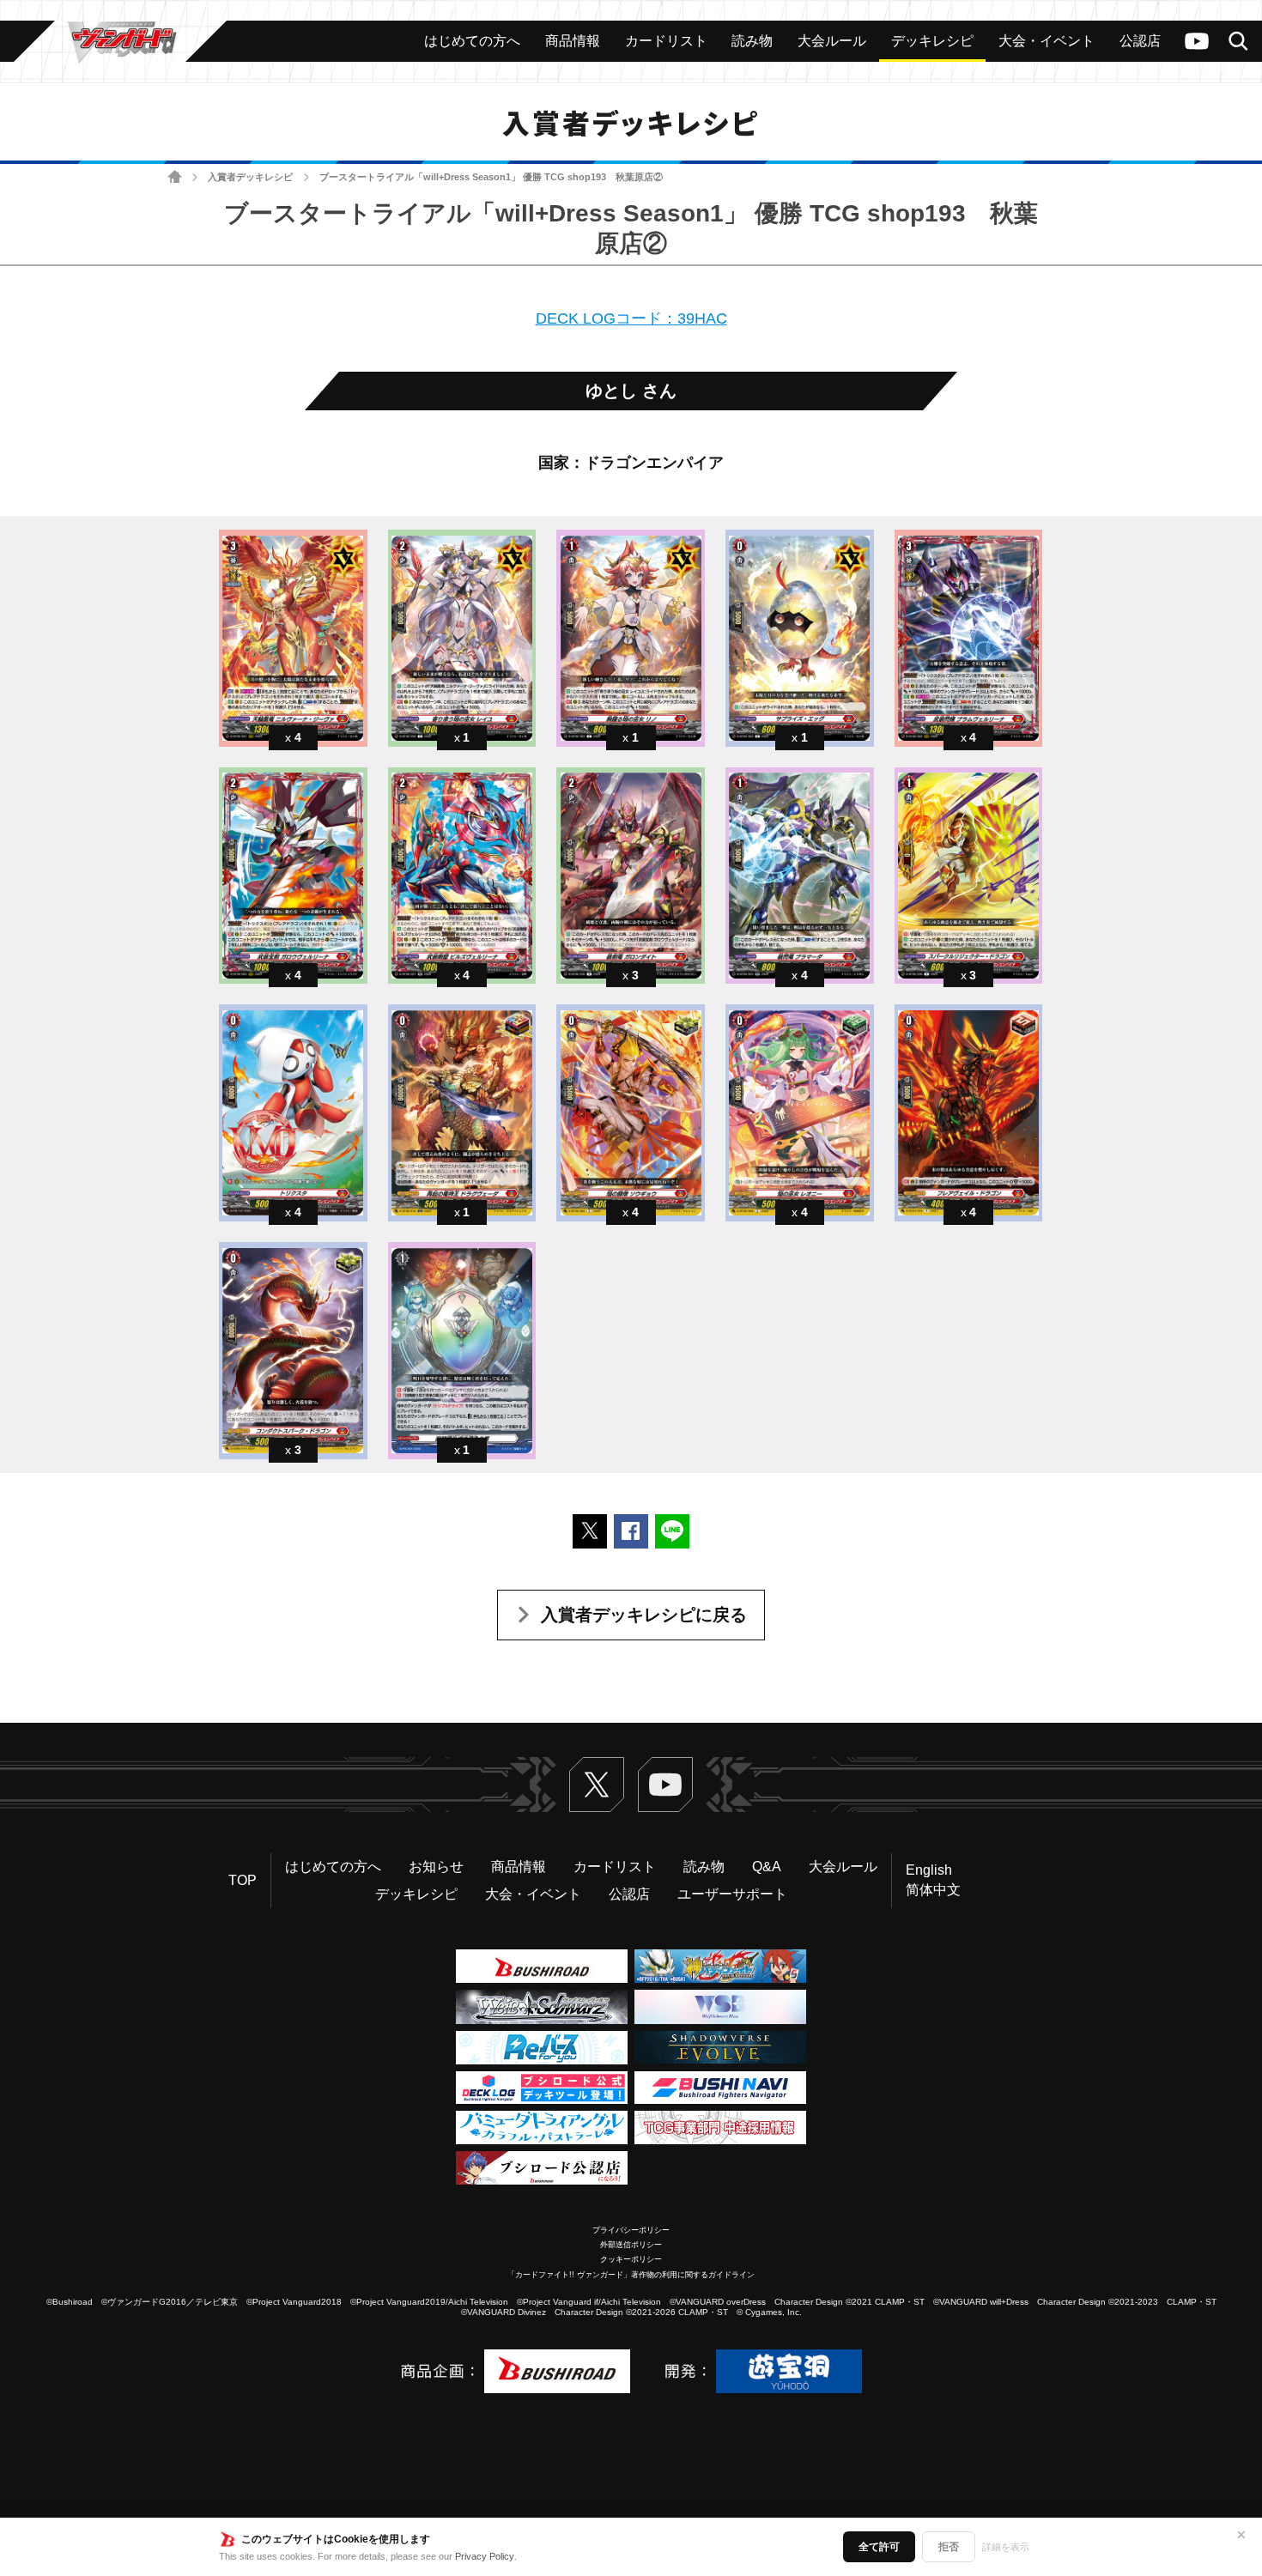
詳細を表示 (1006, 2547)
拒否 (949, 2547)
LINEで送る (672, 1531)
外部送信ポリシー (631, 2245)
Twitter (597, 1785)
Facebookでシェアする (631, 1531)
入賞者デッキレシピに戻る (644, 1615)
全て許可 (879, 2547)
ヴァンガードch (1197, 41)
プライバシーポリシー (631, 2230)
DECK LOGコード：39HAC (631, 318)
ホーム (175, 177)
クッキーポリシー (631, 2259)
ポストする (590, 1531)
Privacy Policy (485, 2556)
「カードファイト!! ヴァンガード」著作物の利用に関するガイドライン (631, 2275)
